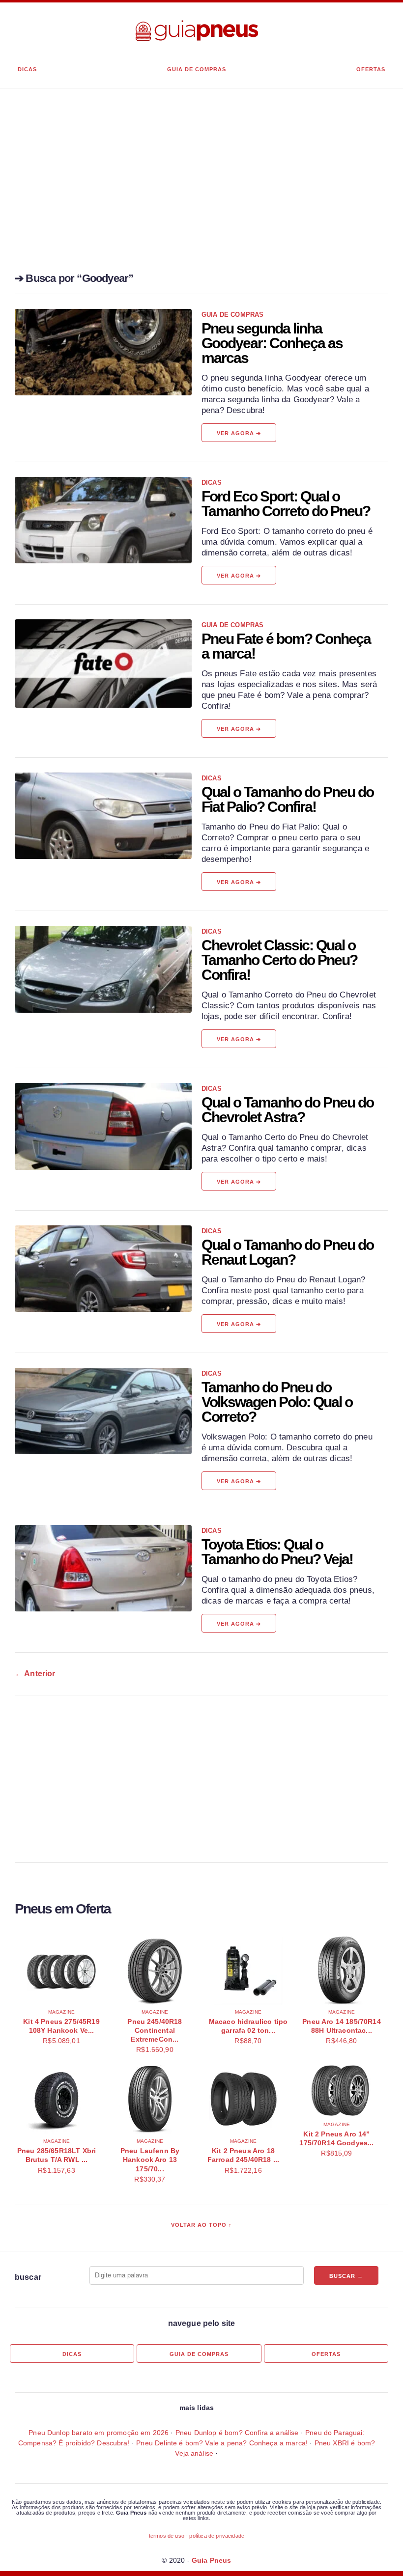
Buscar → (346, 2276)
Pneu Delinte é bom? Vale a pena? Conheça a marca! (222, 2443)
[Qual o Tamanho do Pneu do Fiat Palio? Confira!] (103, 816)
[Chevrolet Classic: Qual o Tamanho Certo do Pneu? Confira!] (103, 969)
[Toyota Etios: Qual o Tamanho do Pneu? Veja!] (103, 1568)
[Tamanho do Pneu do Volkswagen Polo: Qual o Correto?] (103, 1411)
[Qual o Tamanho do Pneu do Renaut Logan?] (103, 1269)
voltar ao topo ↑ (201, 2225)
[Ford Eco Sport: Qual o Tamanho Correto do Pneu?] (103, 520)
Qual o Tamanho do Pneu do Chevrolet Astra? (288, 1110)
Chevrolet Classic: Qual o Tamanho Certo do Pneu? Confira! (279, 960)
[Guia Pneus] (197, 31)
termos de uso (167, 2536)
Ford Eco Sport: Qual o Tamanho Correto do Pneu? (286, 504)
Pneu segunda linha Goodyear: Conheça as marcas (272, 343)
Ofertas (371, 69)
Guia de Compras (197, 69)
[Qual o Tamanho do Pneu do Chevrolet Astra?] (103, 1126)
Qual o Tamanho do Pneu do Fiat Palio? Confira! (288, 799)
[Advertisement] (201, 193)
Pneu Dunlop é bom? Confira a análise (237, 2433)
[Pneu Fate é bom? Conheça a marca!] (103, 664)
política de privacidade (217, 2536)
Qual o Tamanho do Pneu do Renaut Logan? (288, 1252)
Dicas (27, 69)
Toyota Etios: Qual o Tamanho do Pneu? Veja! (277, 1552)
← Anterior (35, 1674)
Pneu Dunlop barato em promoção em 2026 (99, 2433)
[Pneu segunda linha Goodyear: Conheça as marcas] (103, 352)
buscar (28, 2277)
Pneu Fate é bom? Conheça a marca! (286, 646)
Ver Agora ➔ (239, 433)
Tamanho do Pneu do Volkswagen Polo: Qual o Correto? (277, 1402)
